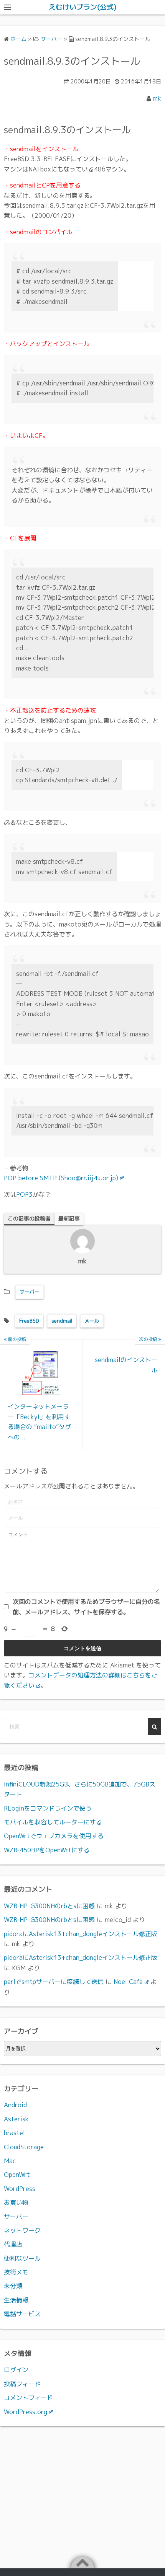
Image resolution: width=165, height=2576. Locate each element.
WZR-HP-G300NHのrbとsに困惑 (49, 1906)
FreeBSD (29, 1321)
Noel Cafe (128, 1982)
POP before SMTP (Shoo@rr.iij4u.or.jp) (61, 1178)
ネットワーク (22, 2230)
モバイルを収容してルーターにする (53, 1822)
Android (15, 2105)
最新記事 (69, 1218)
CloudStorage (24, 2147)
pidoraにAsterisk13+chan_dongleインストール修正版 (81, 1934)
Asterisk (16, 2119)
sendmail (62, 1321)
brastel (14, 2133)
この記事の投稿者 (29, 1218)
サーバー (30, 1292)
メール (92, 1321)
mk (157, 98)
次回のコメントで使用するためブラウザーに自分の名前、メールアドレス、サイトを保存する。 (86, 1607)
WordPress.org (26, 2412)
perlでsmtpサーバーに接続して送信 (54, 1982)
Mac (10, 2161)
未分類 (13, 2286)
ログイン (16, 2370)
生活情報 (16, 2300)
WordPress (20, 2189)
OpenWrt (17, 2175)
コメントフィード (28, 2398)
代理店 (13, 2244)
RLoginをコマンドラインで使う (48, 1808)
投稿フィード (22, 2384)
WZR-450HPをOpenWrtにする (47, 1850)
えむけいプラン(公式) (82, 7)
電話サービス (22, 2314)
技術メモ (16, 2272)
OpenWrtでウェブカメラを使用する (54, 1836)
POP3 (24, 1194)
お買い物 (16, 2202)
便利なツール (22, 2258)
